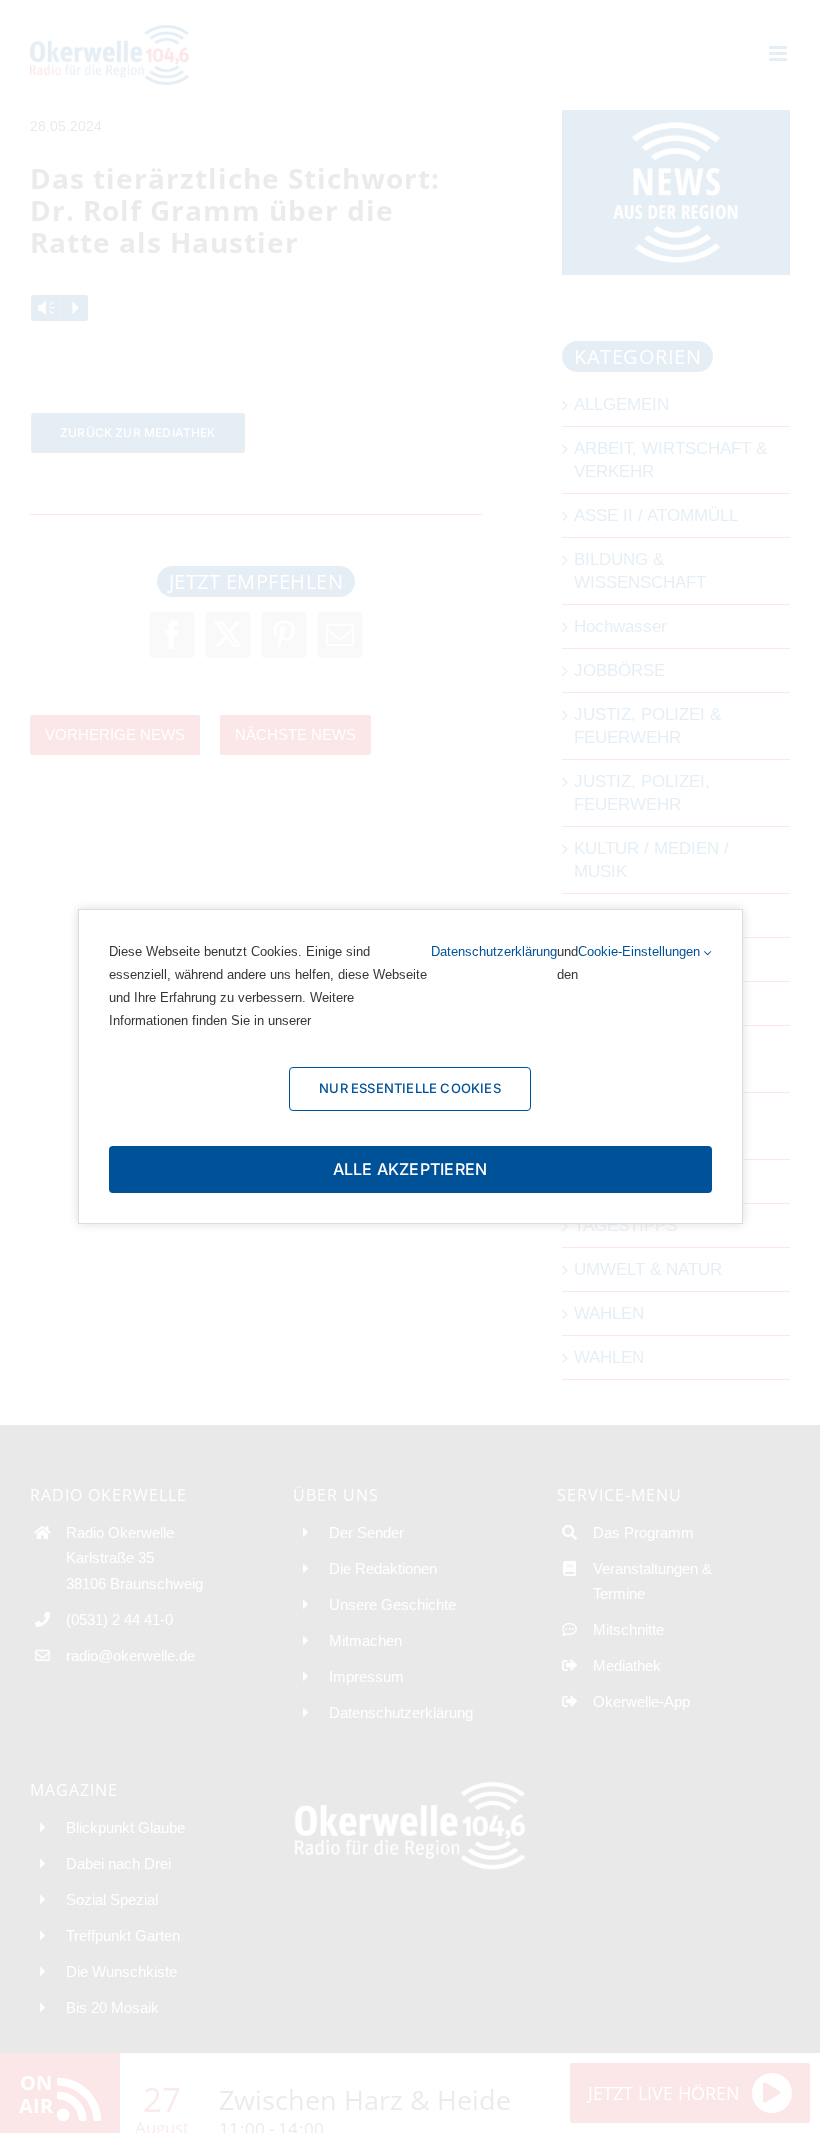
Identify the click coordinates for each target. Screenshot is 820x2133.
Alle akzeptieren (410, 1169)
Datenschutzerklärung (494, 951)
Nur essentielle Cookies (410, 1088)
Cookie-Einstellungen (641, 951)
